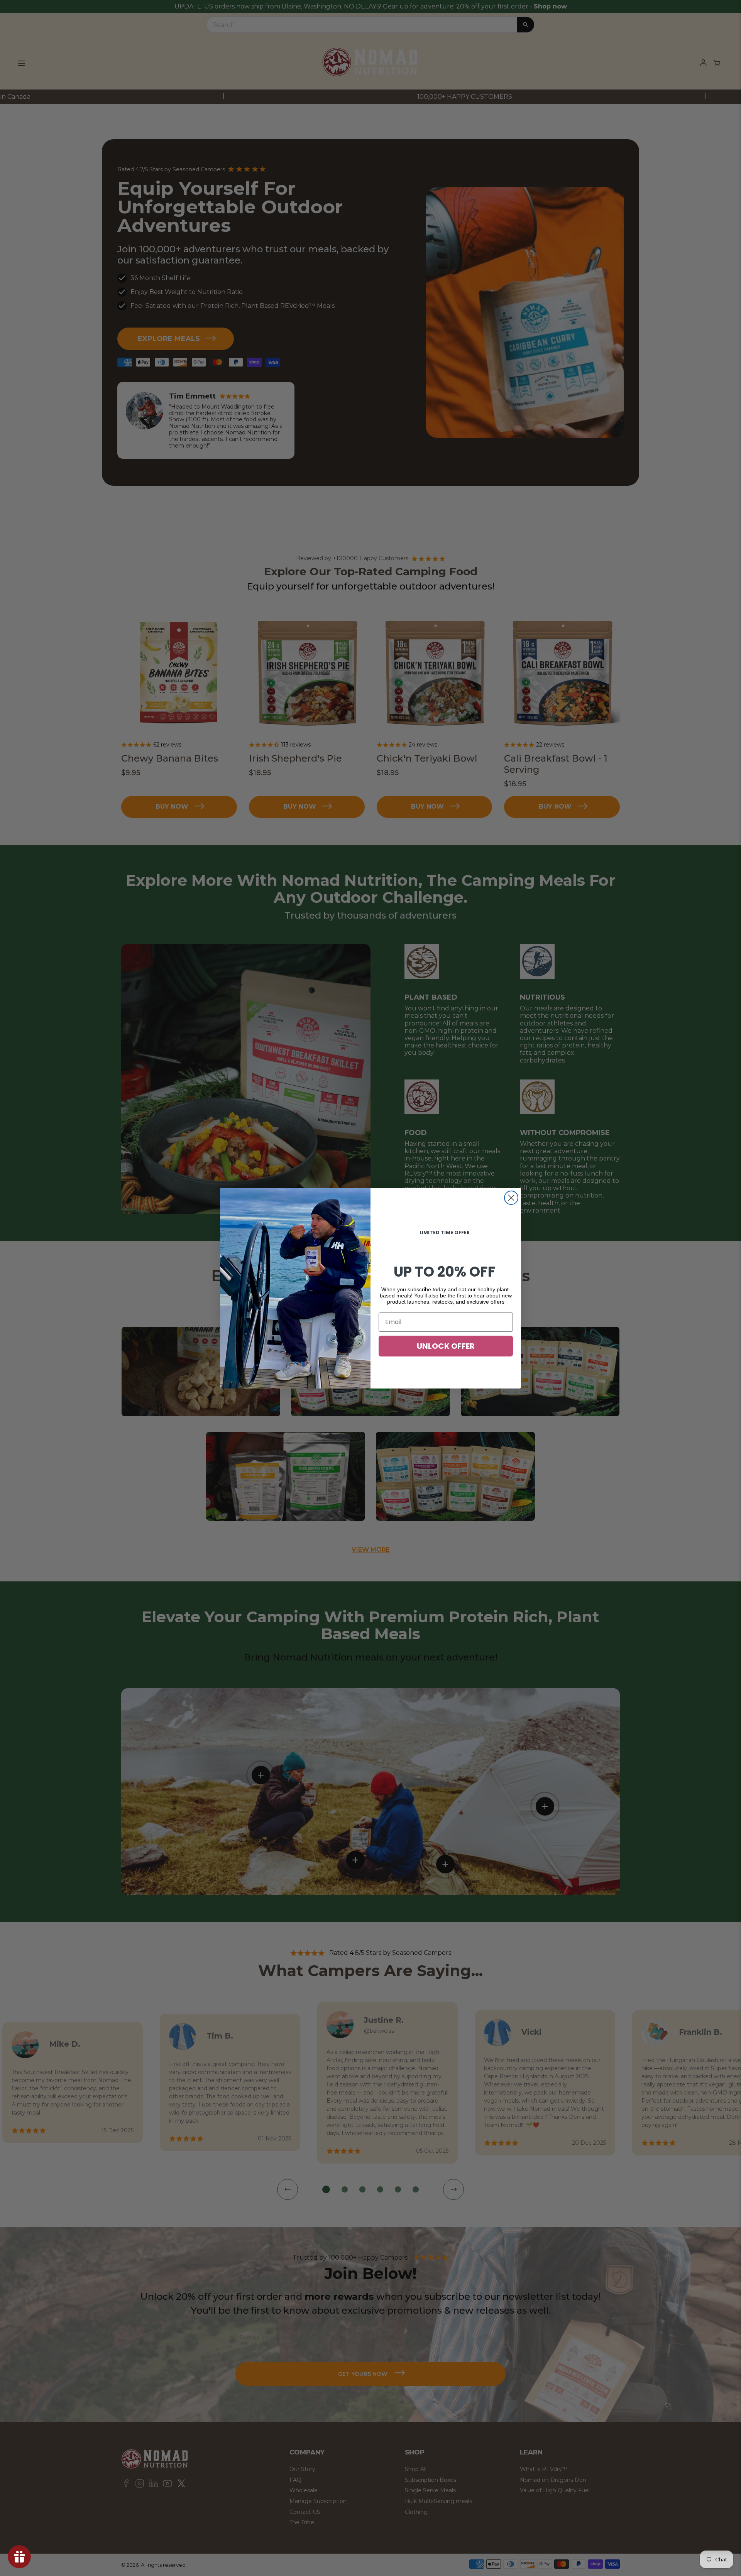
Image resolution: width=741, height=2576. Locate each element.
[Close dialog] (511, 1198)
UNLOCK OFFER (446, 1346)
